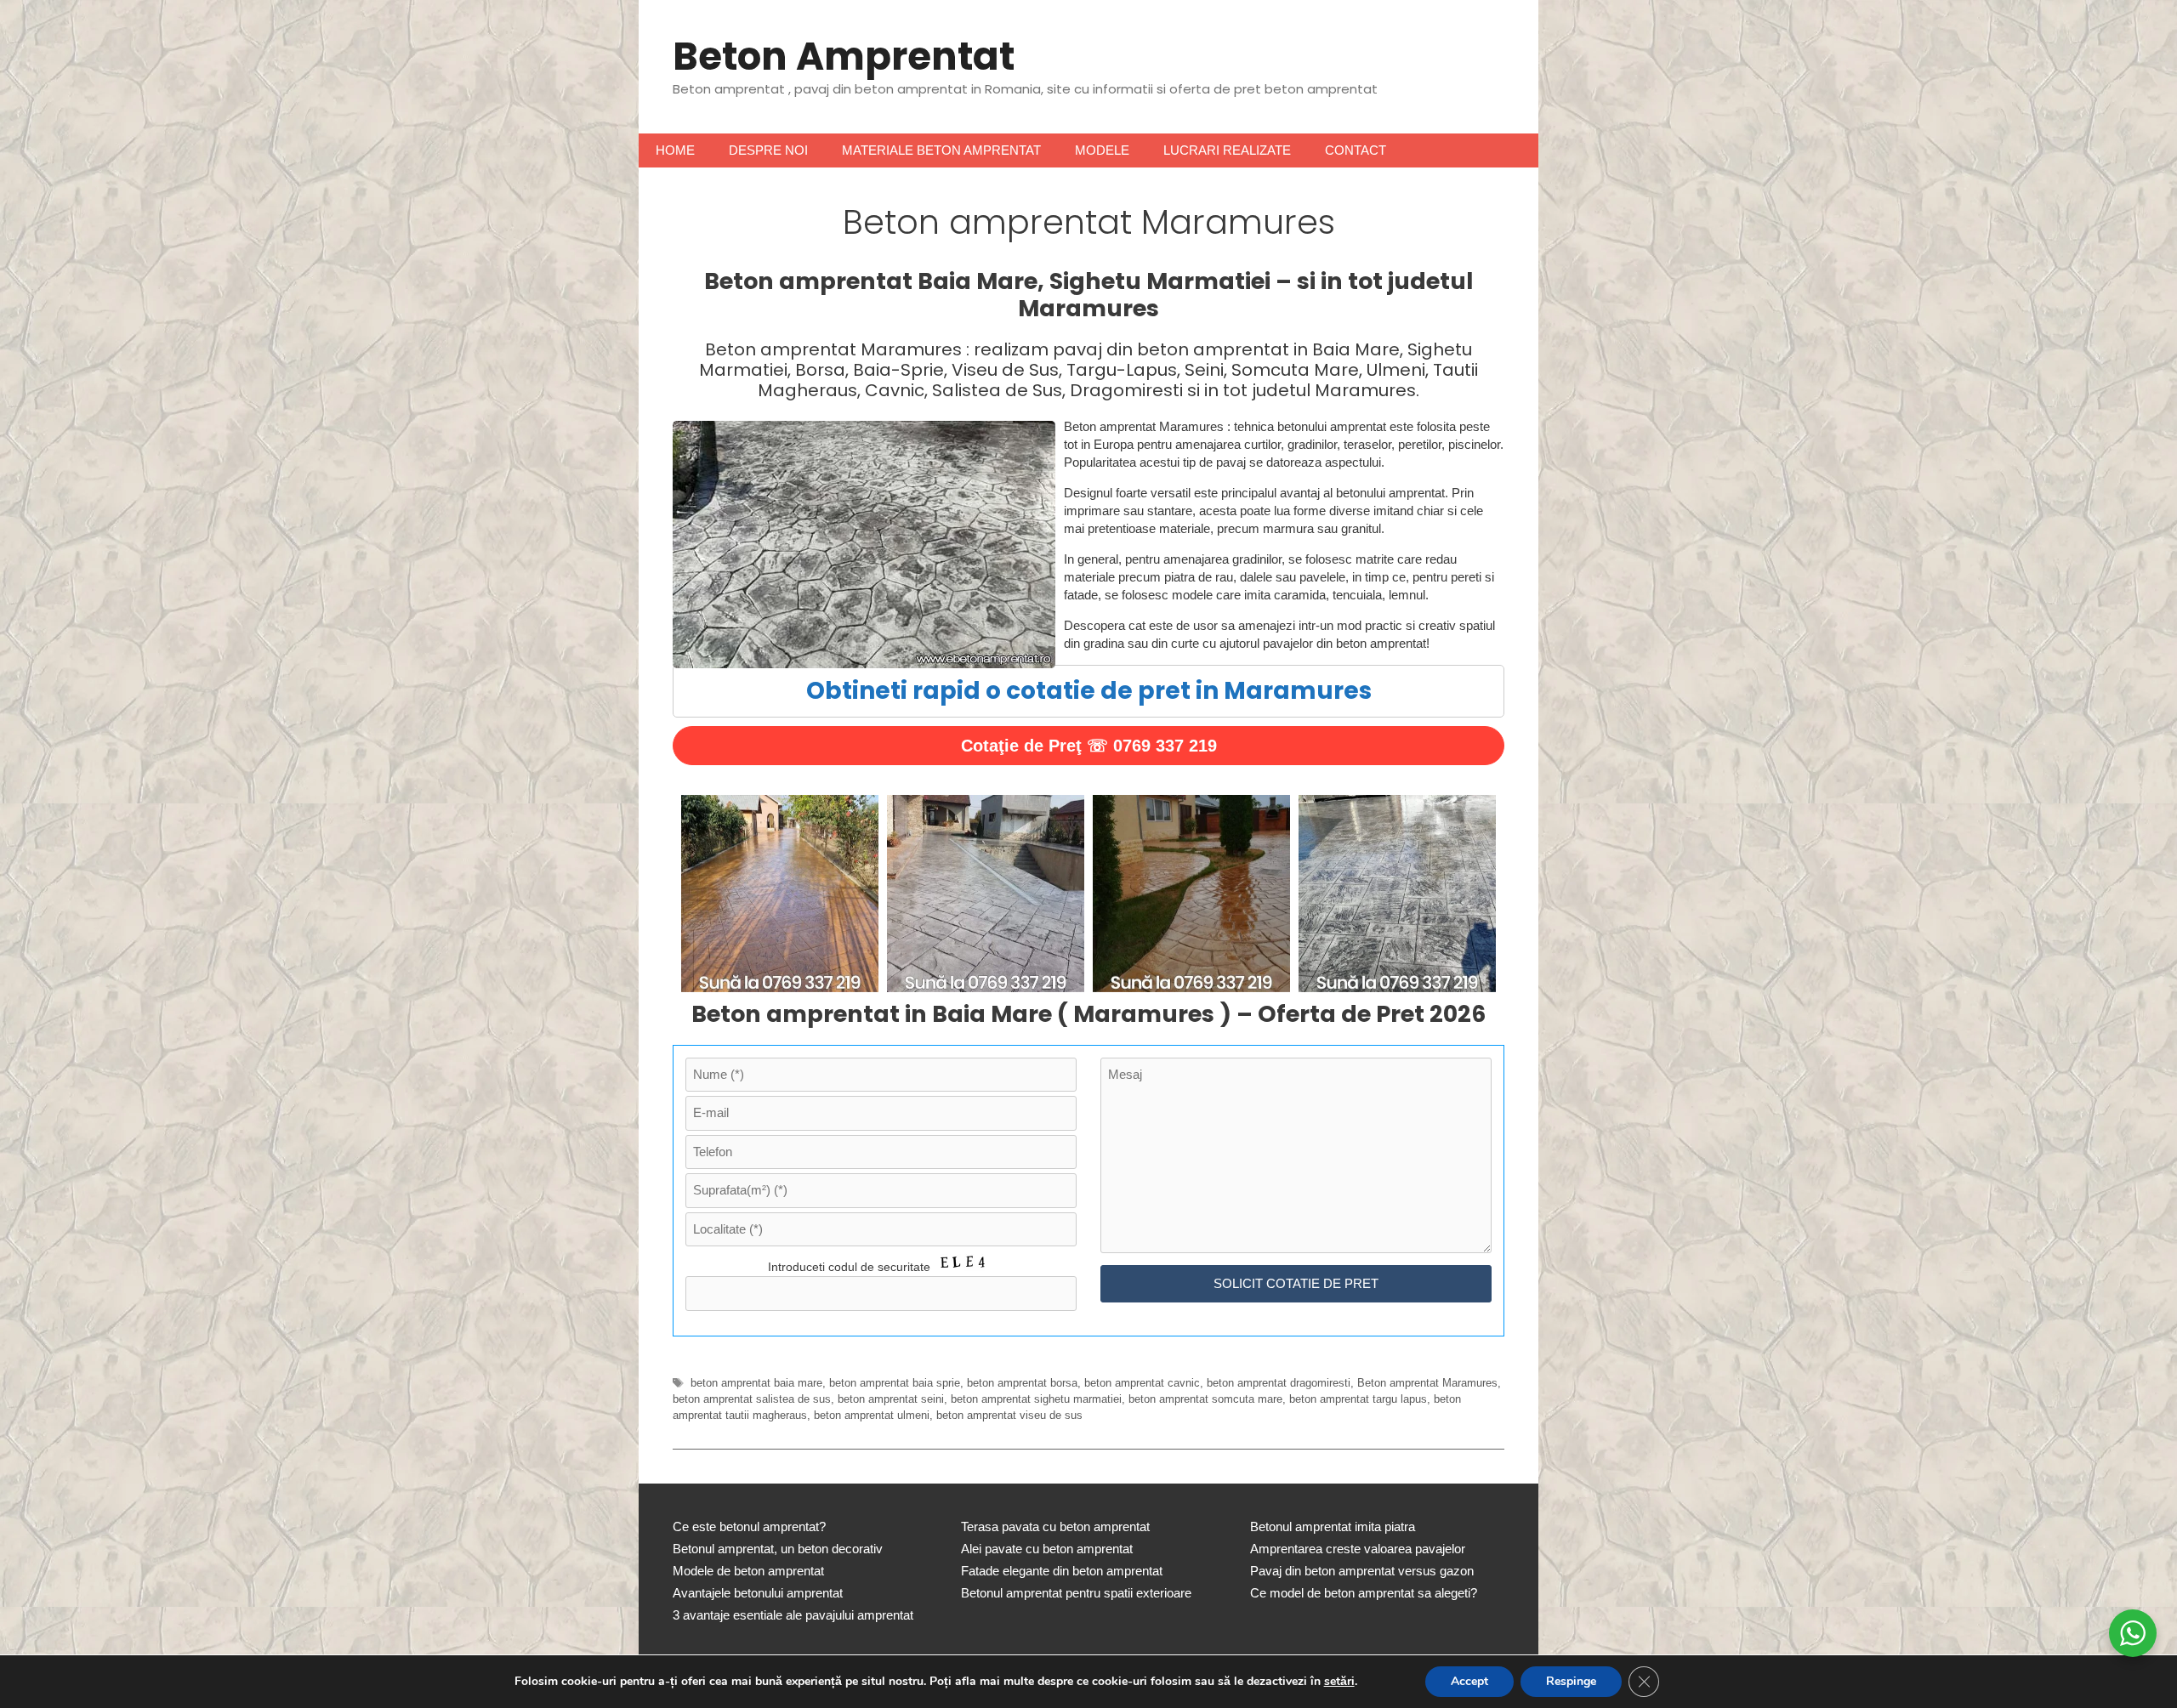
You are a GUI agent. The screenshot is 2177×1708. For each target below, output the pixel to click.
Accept (1469, 1681)
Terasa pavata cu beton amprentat (1055, 1526)
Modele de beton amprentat (748, 1571)
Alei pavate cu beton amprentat (1047, 1549)
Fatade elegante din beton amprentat (1062, 1571)
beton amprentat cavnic (1142, 1383)
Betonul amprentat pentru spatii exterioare (1076, 1593)
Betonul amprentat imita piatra (1333, 1526)
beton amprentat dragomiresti (1279, 1383)
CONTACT (1356, 150)
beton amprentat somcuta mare (1205, 1399)
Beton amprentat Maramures (1427, 1383)
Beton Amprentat (844, 57)
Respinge (1571, 1681)
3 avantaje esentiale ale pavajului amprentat (793, 1615)
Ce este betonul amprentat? (749, 1526)
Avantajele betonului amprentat (758, 1593)
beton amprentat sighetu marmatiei (1036, 1399)
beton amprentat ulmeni (872, 1415)
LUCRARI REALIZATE (1227, 150)
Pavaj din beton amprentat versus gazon (1362, 1571)
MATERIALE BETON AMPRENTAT (941, 150)
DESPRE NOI (768, 150)
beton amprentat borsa (1022, 1383)
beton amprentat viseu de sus (1009, 1415)
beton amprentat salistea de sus (752, 1399)
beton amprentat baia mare (756, 1383)
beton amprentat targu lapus (1358, 1399)
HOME (675, 150)
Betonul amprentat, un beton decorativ (778, 1549)
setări (1339, 1682)
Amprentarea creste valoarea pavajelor (1358, 1549)
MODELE (1102, 150)
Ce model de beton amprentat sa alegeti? (1364, 1593)
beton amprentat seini (891, 1399)
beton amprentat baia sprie (895, 1383)
